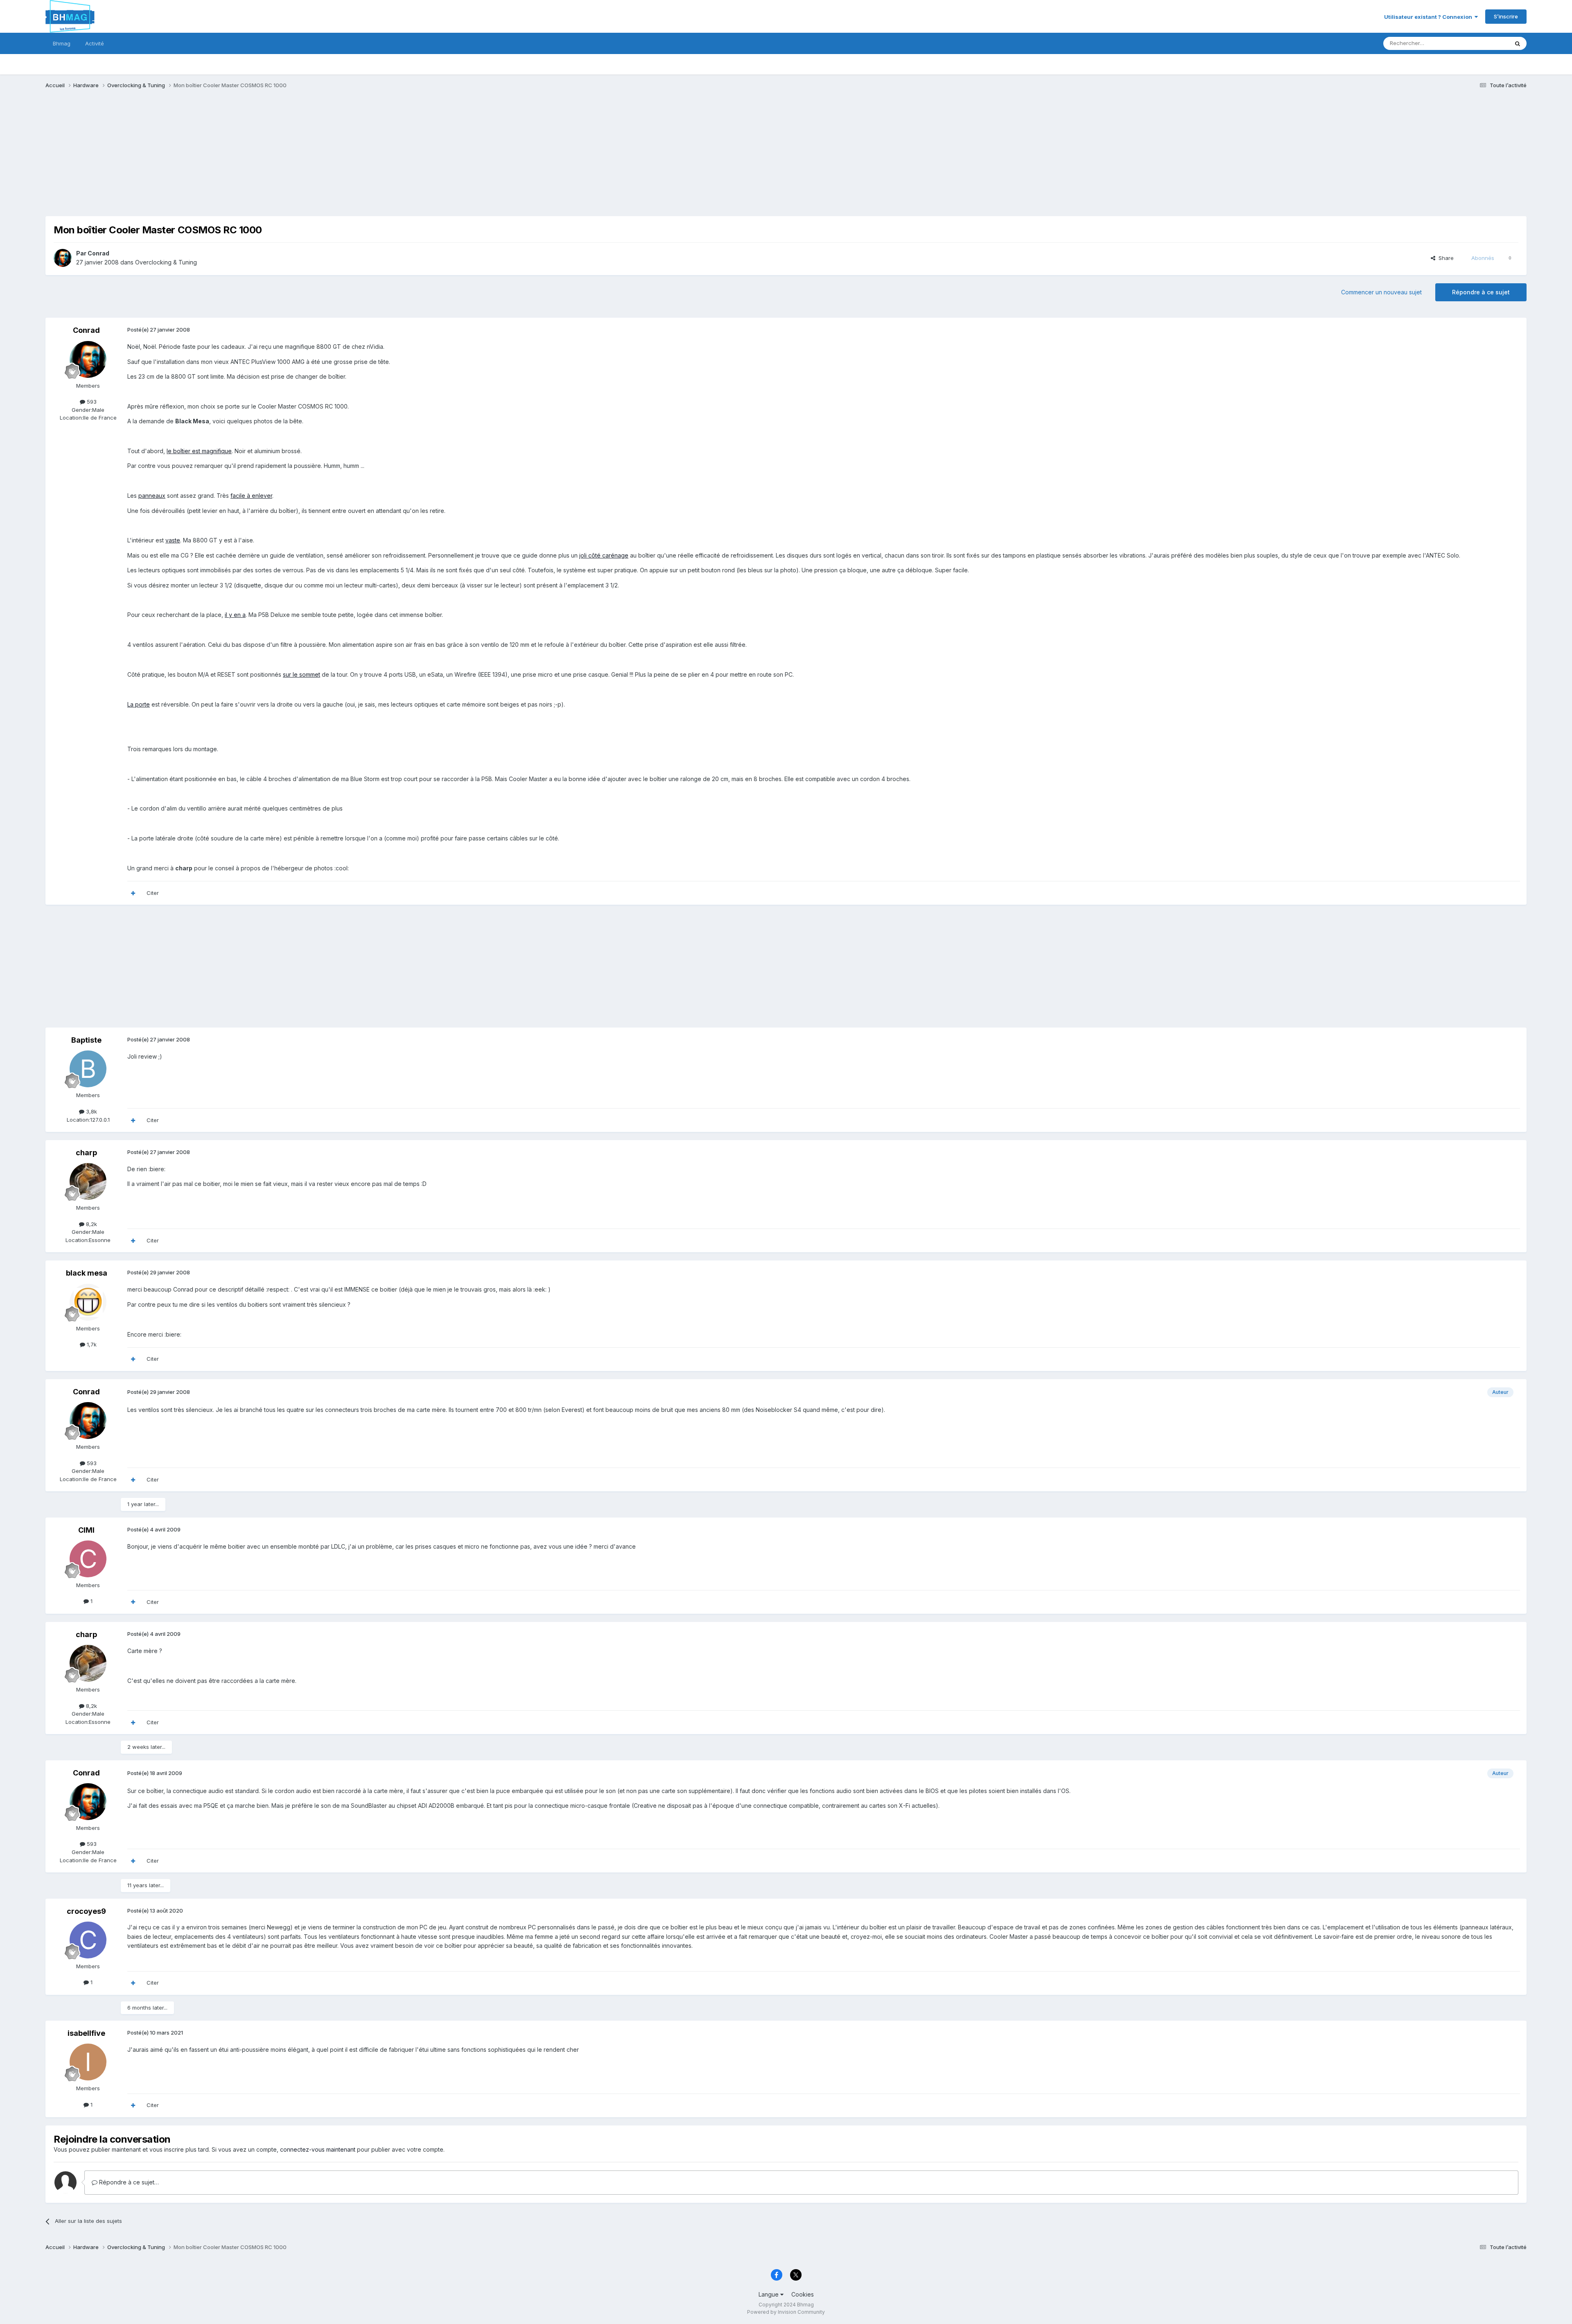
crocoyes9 (86, 1911)
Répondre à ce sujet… (128, 2182)
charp (86, 1153)
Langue (769, 2294)
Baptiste (86, 1040)
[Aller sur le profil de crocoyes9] (88, 1940)
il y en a (235, 615)
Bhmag (62, 43)
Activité (95, 43)
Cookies (803, 2294)
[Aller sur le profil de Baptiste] (88, 1069)
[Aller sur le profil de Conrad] (63, 258)
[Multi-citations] (133, 893)
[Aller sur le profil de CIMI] (88, 1559)
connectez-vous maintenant (318, 2149)
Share (1444, 258)
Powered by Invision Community (786, 2312)
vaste (173, 540)
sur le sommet (302, 674)
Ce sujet (1487, 43)
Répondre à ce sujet (1481, 292)
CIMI (86, 1530)
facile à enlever (251, 496)
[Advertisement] (194, 159)
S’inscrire (1506, 16)
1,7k (91, 1344)
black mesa (87, 1273)
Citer (153, 893)
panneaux (152, 496)
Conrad (98, 253)
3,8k (91, 1111)
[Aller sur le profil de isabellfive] (88, 2062)
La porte (139, 704)
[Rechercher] (1518, 43)
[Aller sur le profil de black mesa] (88, 1302)
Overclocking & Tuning (166, 262)
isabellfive (86, 2033)
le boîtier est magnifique (199, 451)
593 (91, 402)
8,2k (91, 1224)
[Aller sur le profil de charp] (88, 1181)
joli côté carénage (604, 555)
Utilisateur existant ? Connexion (1429, 17)
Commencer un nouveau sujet (1381, 292)
